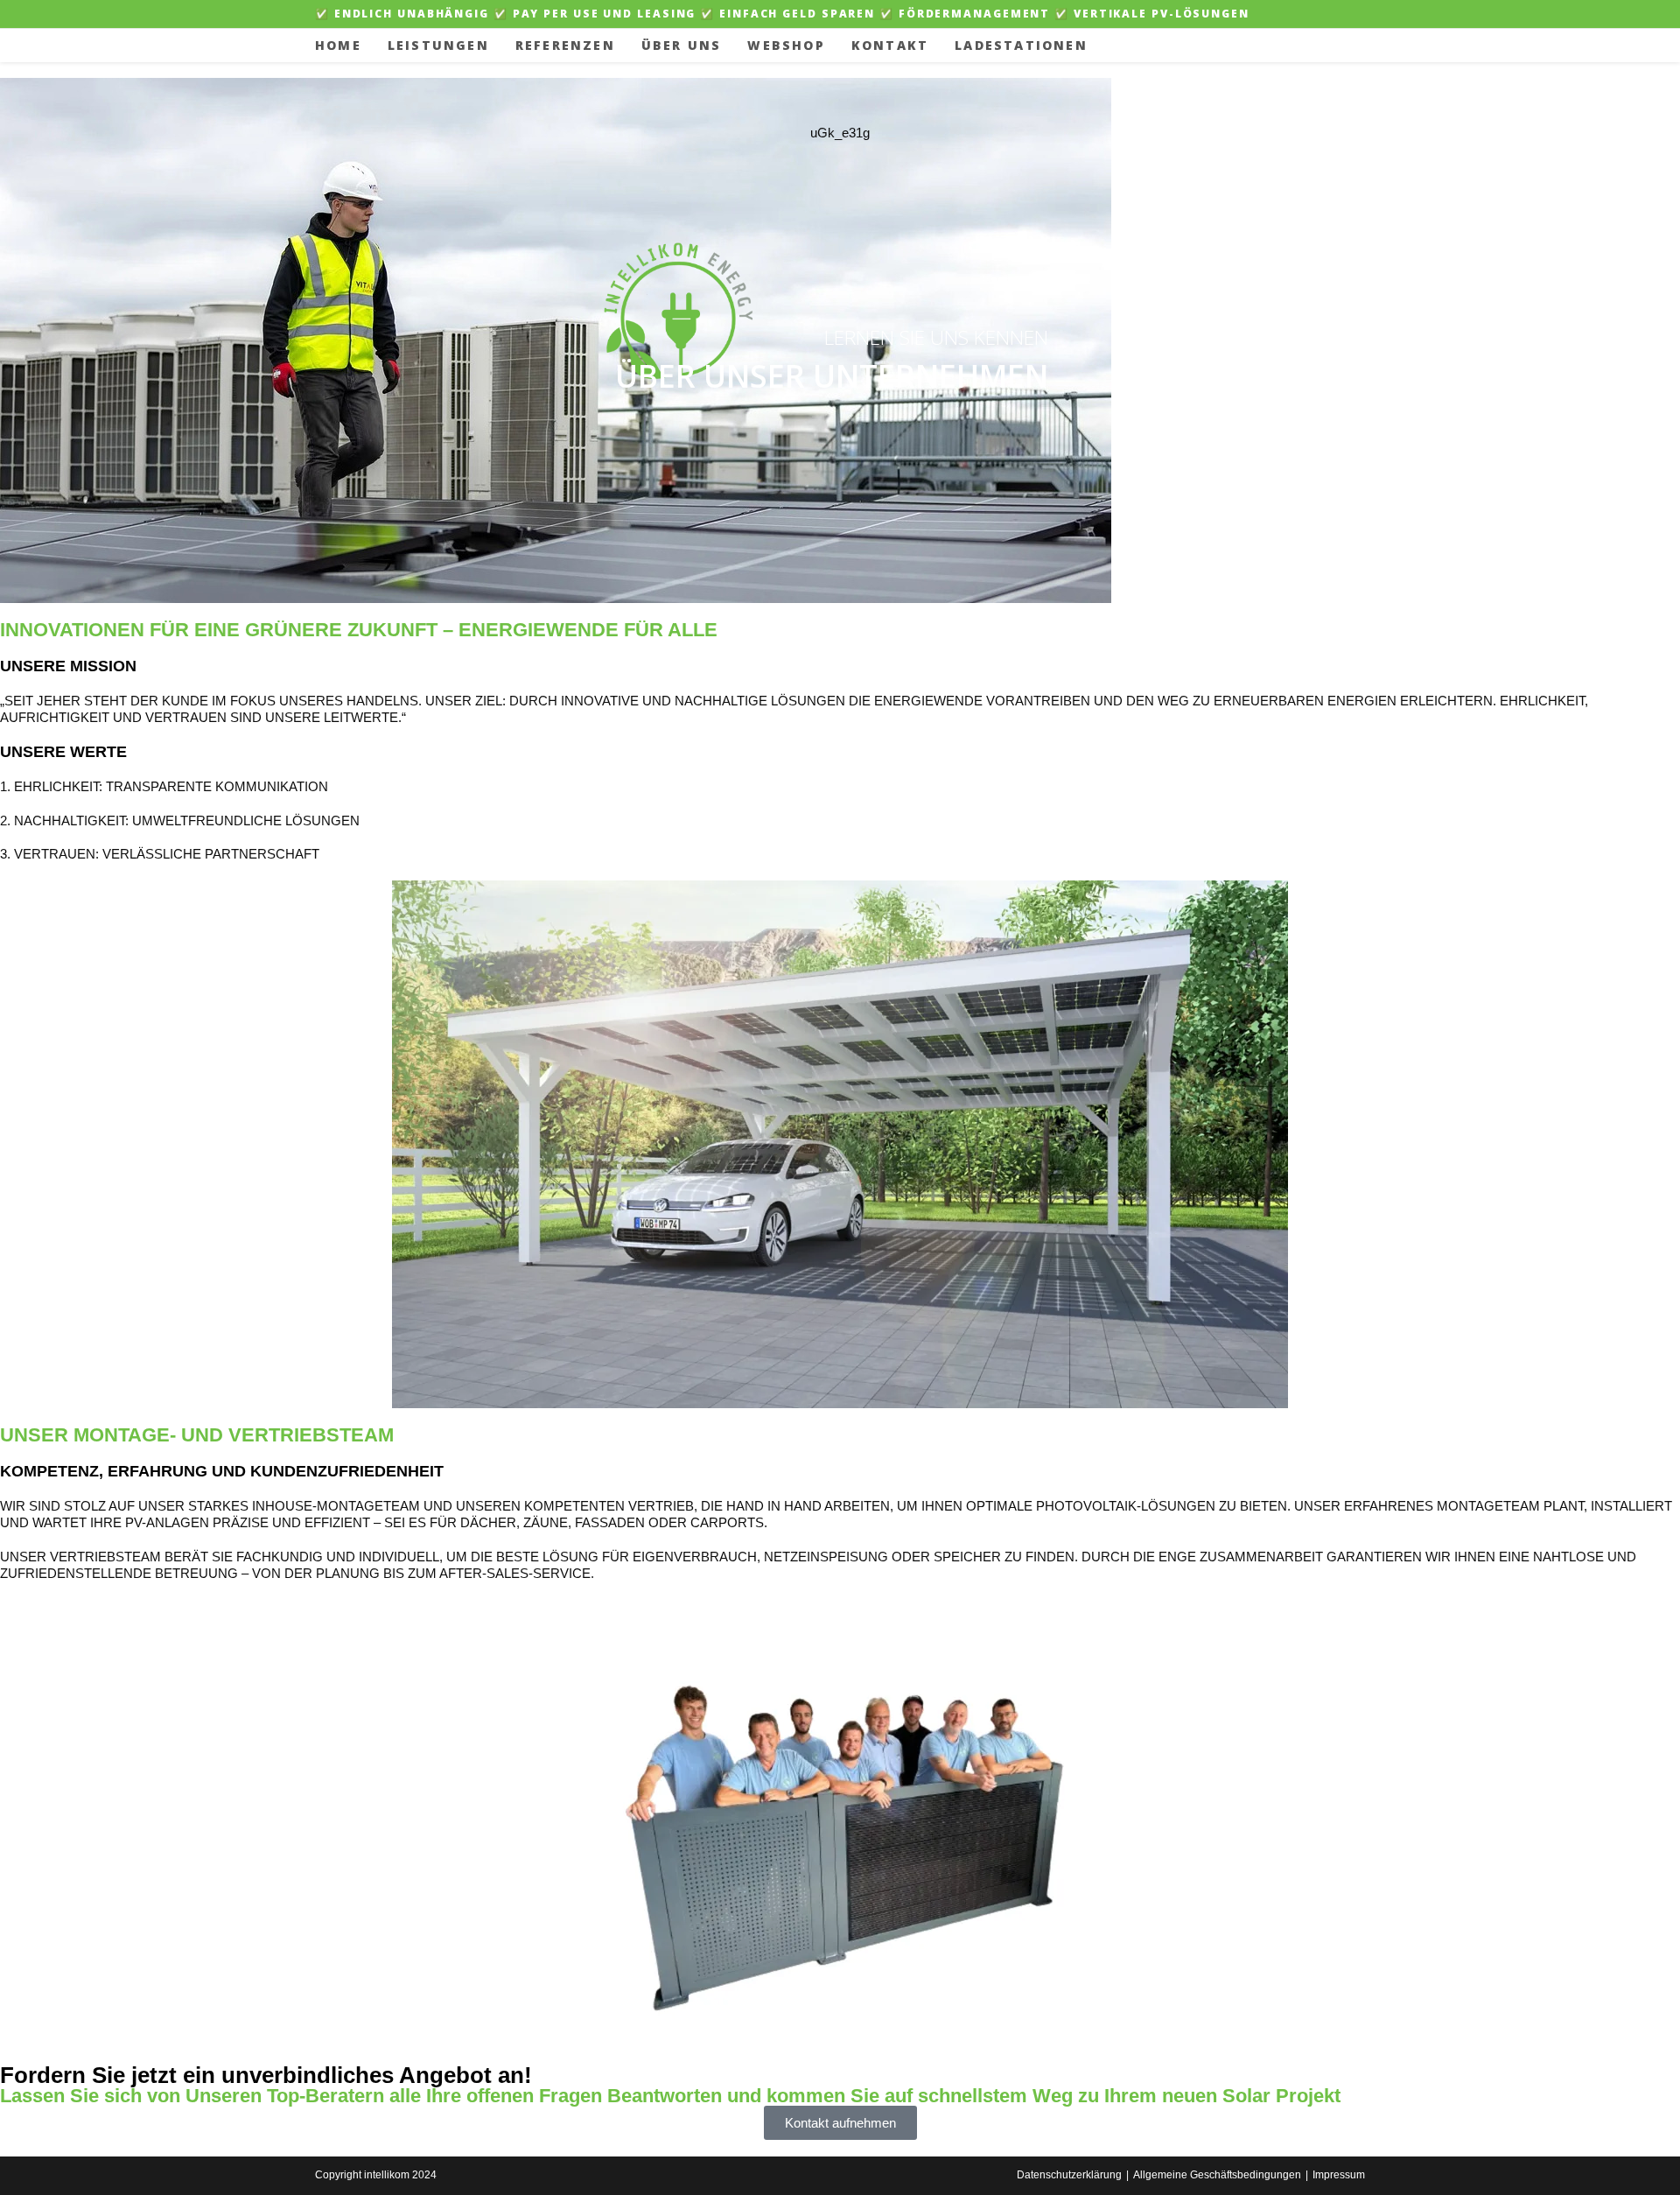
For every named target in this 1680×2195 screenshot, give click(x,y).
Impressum (1339, 2175)
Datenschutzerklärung (1069, 2175)
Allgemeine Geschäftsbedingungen (1217, 2175)
